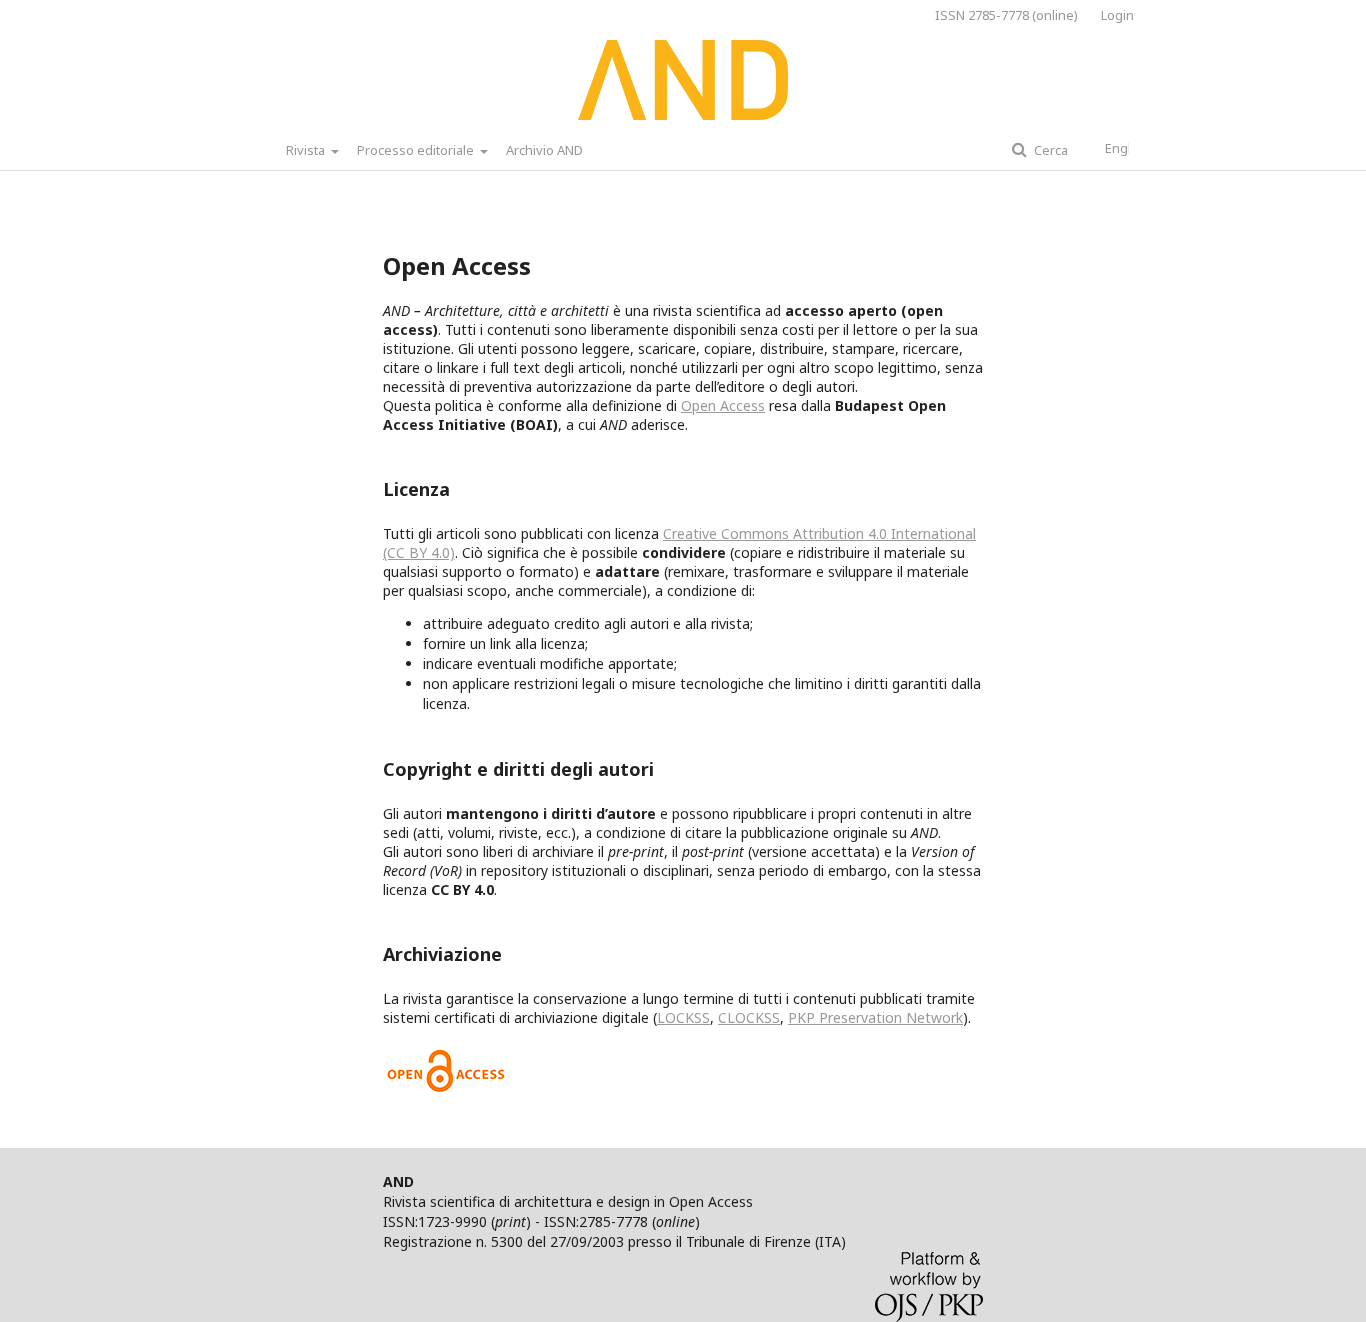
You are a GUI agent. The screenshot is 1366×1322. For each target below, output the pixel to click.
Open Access (723, 405)
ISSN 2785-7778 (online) (1006, 15)
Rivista (307, 150)
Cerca (1049, 150)
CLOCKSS (749, 1017)
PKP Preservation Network (875, 1017)
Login (1117, 15)
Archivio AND (544, 150)
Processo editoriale (417, 150)
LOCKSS (683, 1017)
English (1127, 148)
